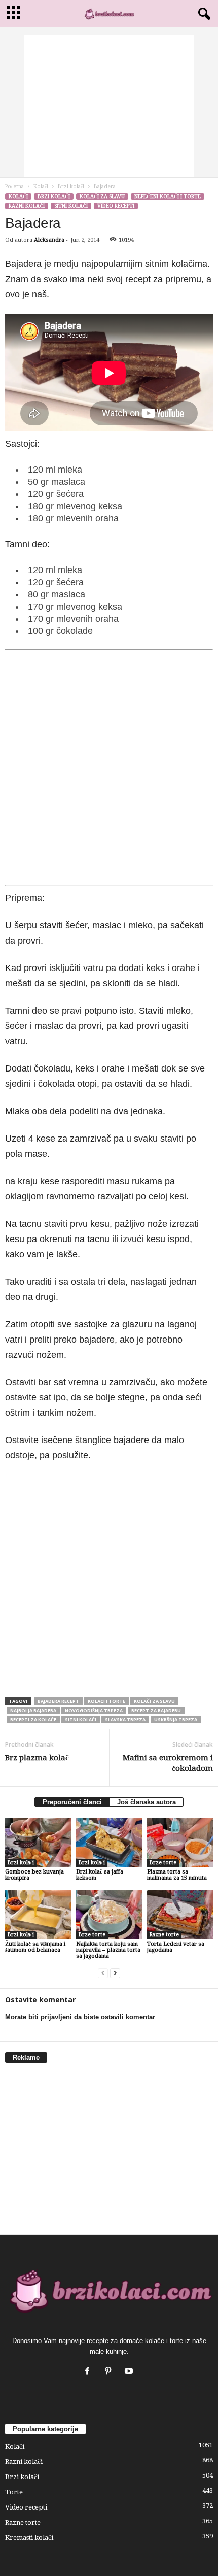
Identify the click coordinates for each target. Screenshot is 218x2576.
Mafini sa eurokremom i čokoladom (168, 1763)
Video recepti (116, 206)
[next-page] (115, 1973)
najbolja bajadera (33, 1710)
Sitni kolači (71, 206)
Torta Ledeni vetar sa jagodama (176, 1947)
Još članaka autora (147, 1802)
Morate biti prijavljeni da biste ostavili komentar (80, 2017)
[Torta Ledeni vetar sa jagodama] (180, 1914)
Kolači (41, 187)
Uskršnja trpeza (176, 1719)
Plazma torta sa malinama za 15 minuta (177, 1875)
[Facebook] (89, 2372)
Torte (14, 2492)
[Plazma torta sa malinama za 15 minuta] (180, 1842)
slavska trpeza (125, 1719)
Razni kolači (27, 206)
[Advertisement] (109, 106)
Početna (14, 187)
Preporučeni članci (72, 1802)
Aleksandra (49, 240)
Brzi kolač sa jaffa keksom (100, 1875)
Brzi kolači (71, 187)
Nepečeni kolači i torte (168, 197)
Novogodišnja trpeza (94, 1710)
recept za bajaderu (156, 1710)
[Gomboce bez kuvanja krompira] (38, 1842)
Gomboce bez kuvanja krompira (34, 1875)
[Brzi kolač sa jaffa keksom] (109, 1842)
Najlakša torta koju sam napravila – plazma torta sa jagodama (108, 1950)
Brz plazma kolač (37, 1758)
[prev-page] (103, 1973)
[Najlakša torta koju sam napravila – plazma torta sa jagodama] (109, 1914)
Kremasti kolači (29, 2538)
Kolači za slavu (102, 197)
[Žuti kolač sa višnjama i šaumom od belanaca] (38, 1914)
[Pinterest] (110, 2372)
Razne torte (164, 1935)
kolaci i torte (106, 1701)
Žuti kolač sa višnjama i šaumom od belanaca (35, 1947)
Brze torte (163, 1863)
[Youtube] (130, 2372)
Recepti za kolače (33, 1719)
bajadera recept (58, 1701)
